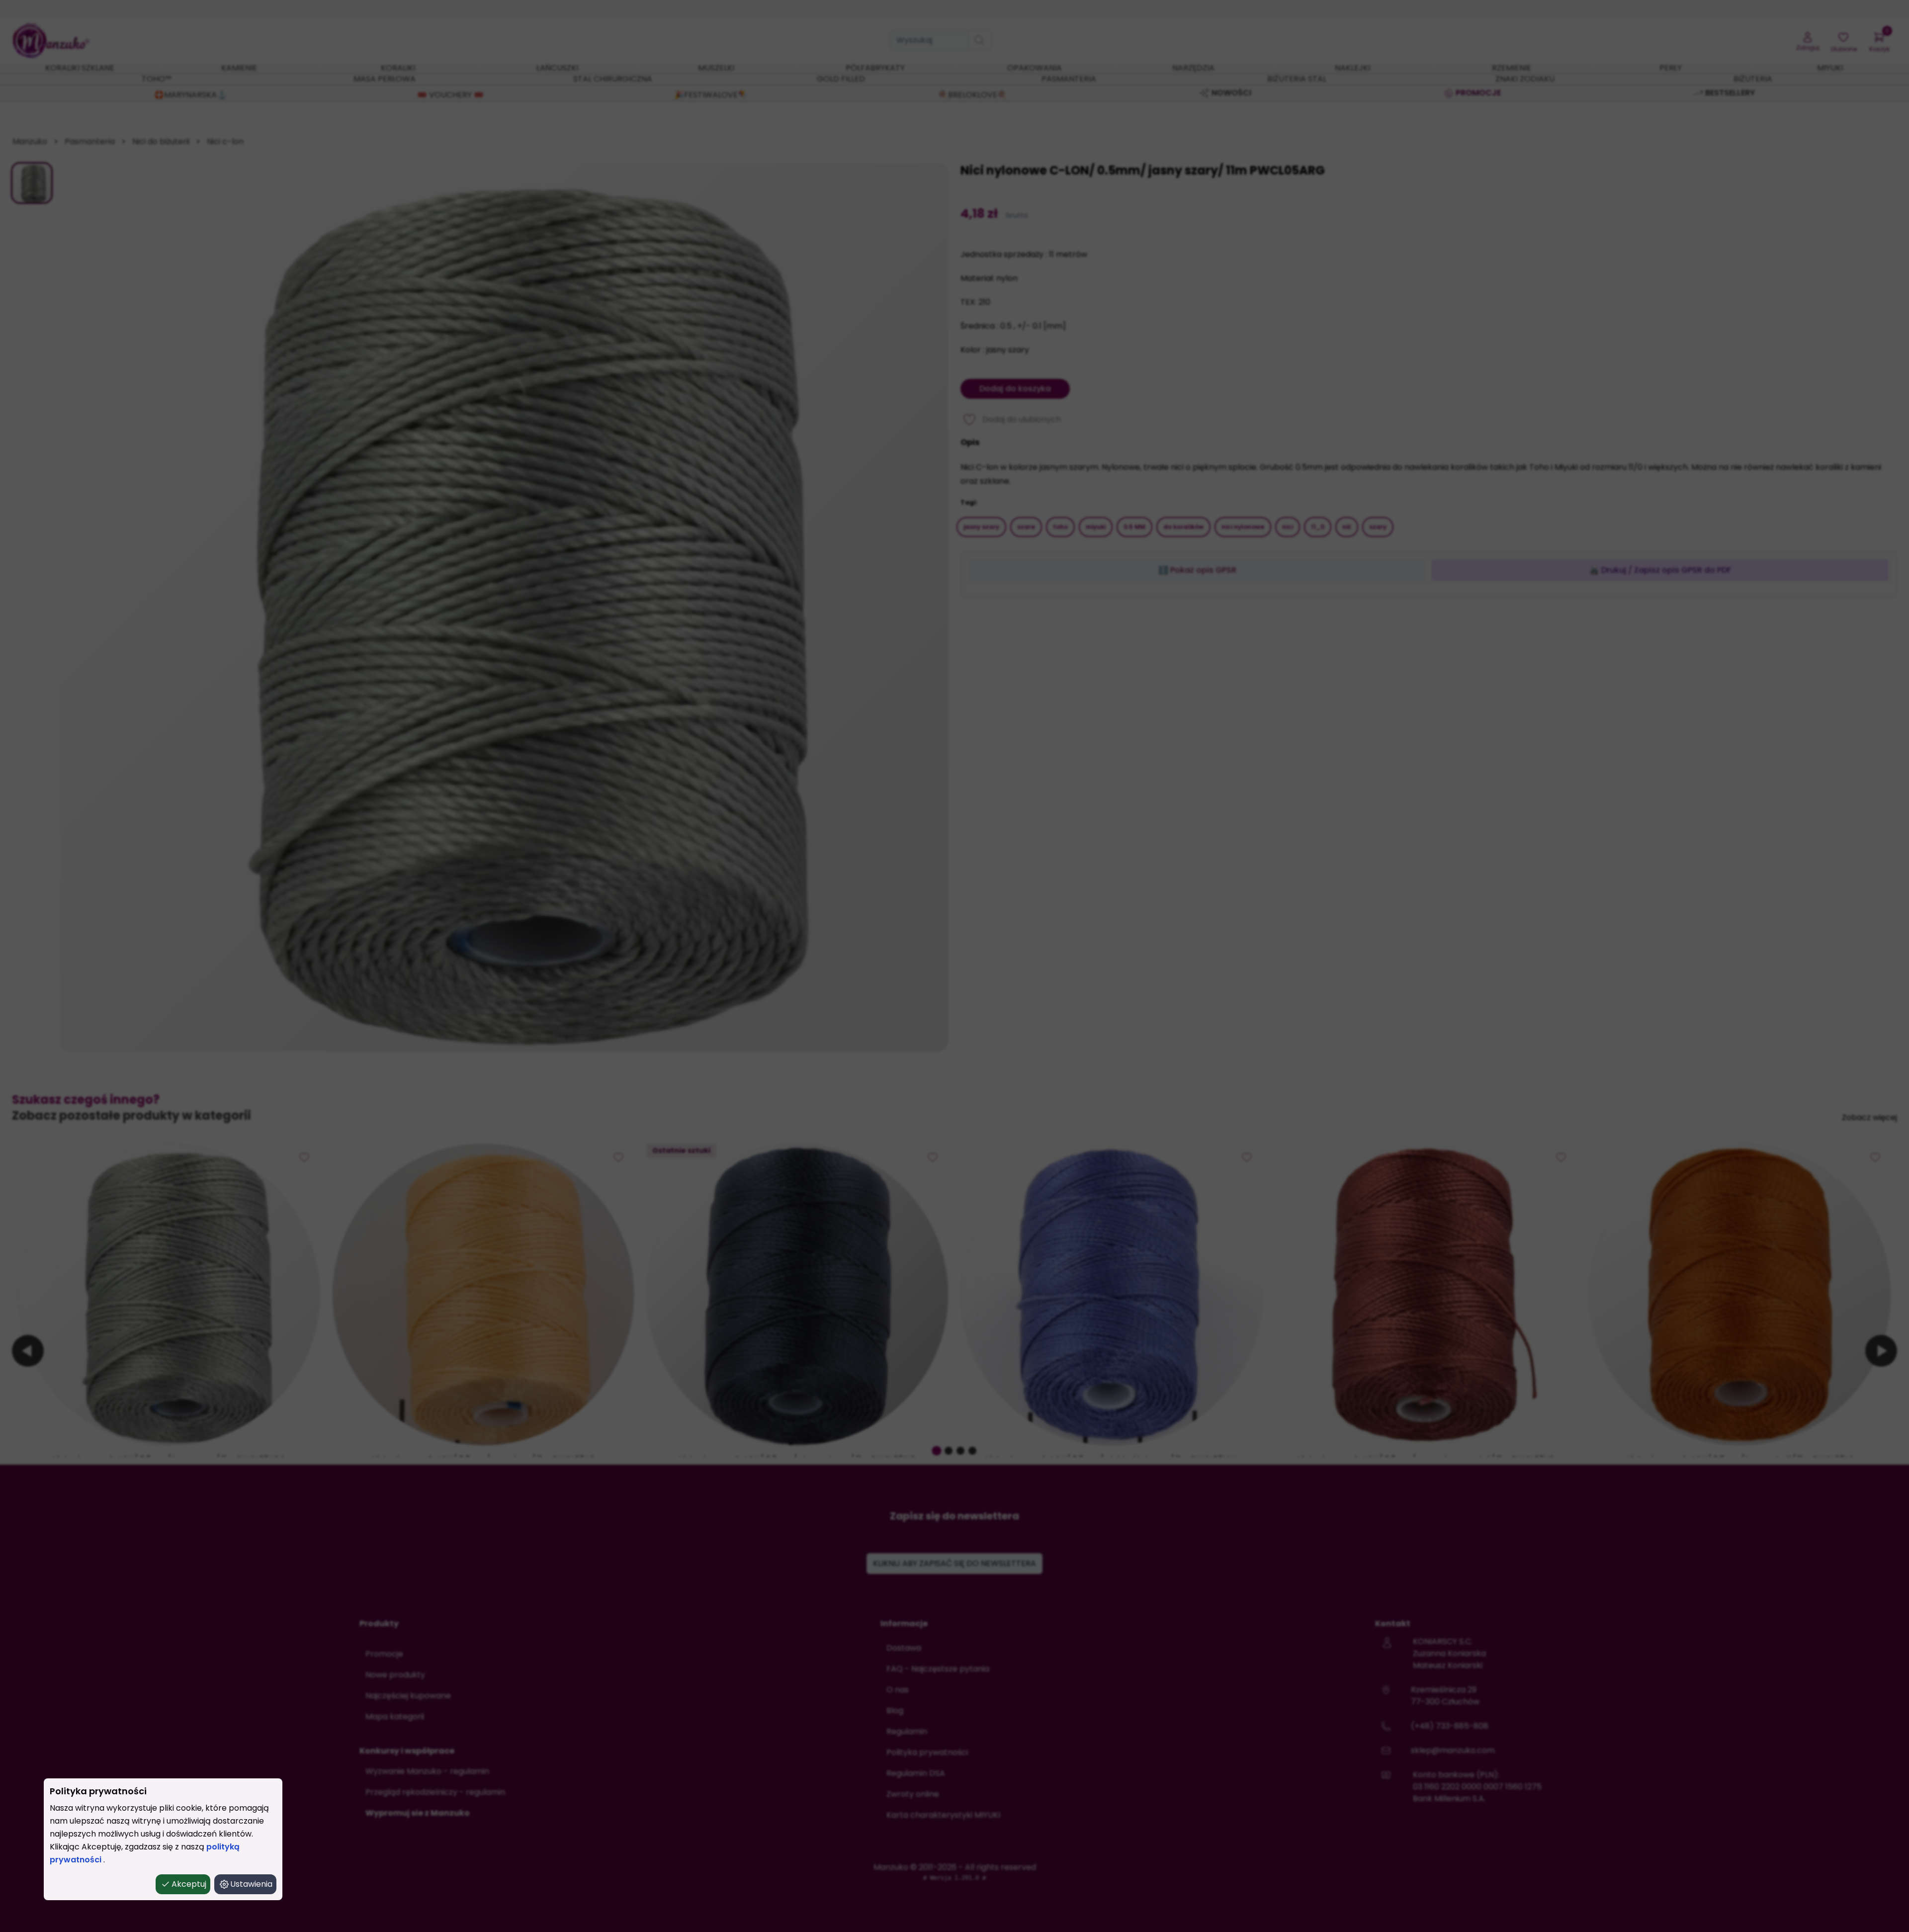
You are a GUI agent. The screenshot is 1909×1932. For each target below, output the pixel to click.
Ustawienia (251, 1884)
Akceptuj (189, 1884)
